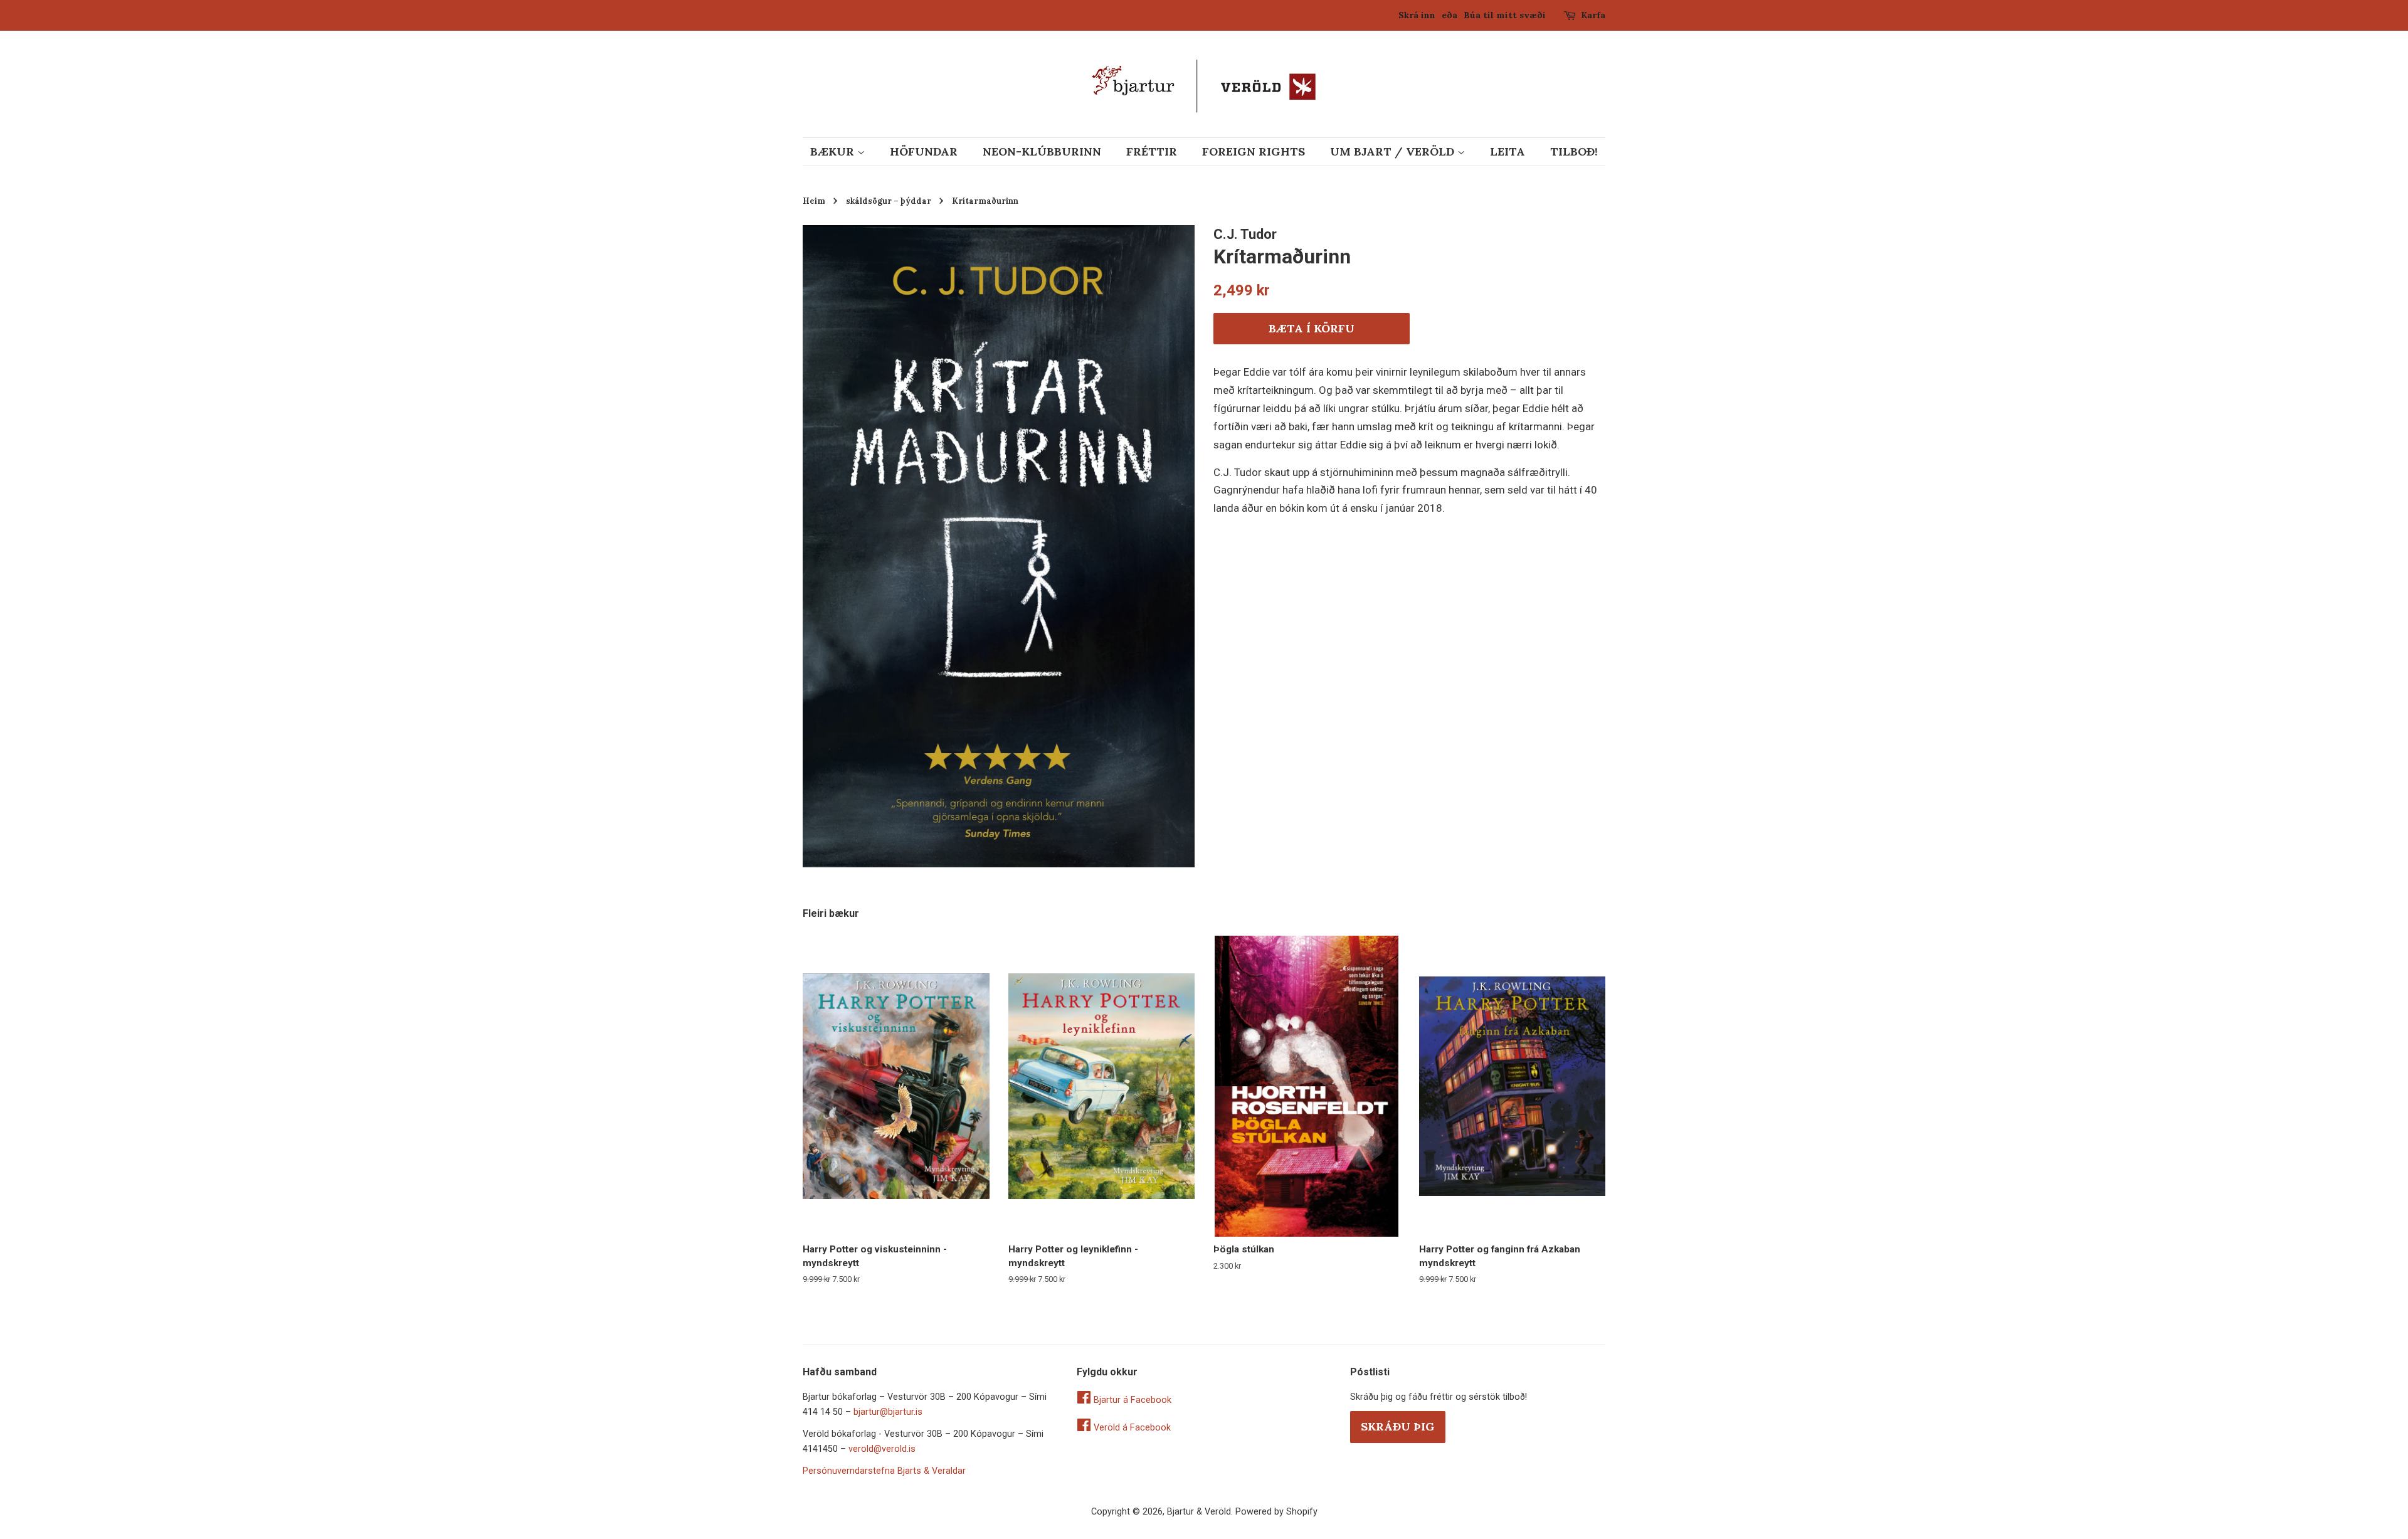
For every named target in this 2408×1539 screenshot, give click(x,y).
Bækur (834, 151)
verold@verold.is (882, 1449)
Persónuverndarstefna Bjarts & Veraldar (884, 1471)
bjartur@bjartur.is (888, 1412)
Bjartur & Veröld (1199, 1512)
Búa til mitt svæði (1505, 15)
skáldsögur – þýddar (889, 201)
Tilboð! (1574, 151)
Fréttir (1152, 151)
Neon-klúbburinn (1042, 151)
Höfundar (924, 151)
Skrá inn (1417, 15)
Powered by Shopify (1276, 1512)
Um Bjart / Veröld (1394, 151)
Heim (814, 201)
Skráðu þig (1398, 1426)
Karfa (1593, 15)
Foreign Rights (1254, 151)
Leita (1508, 151)
